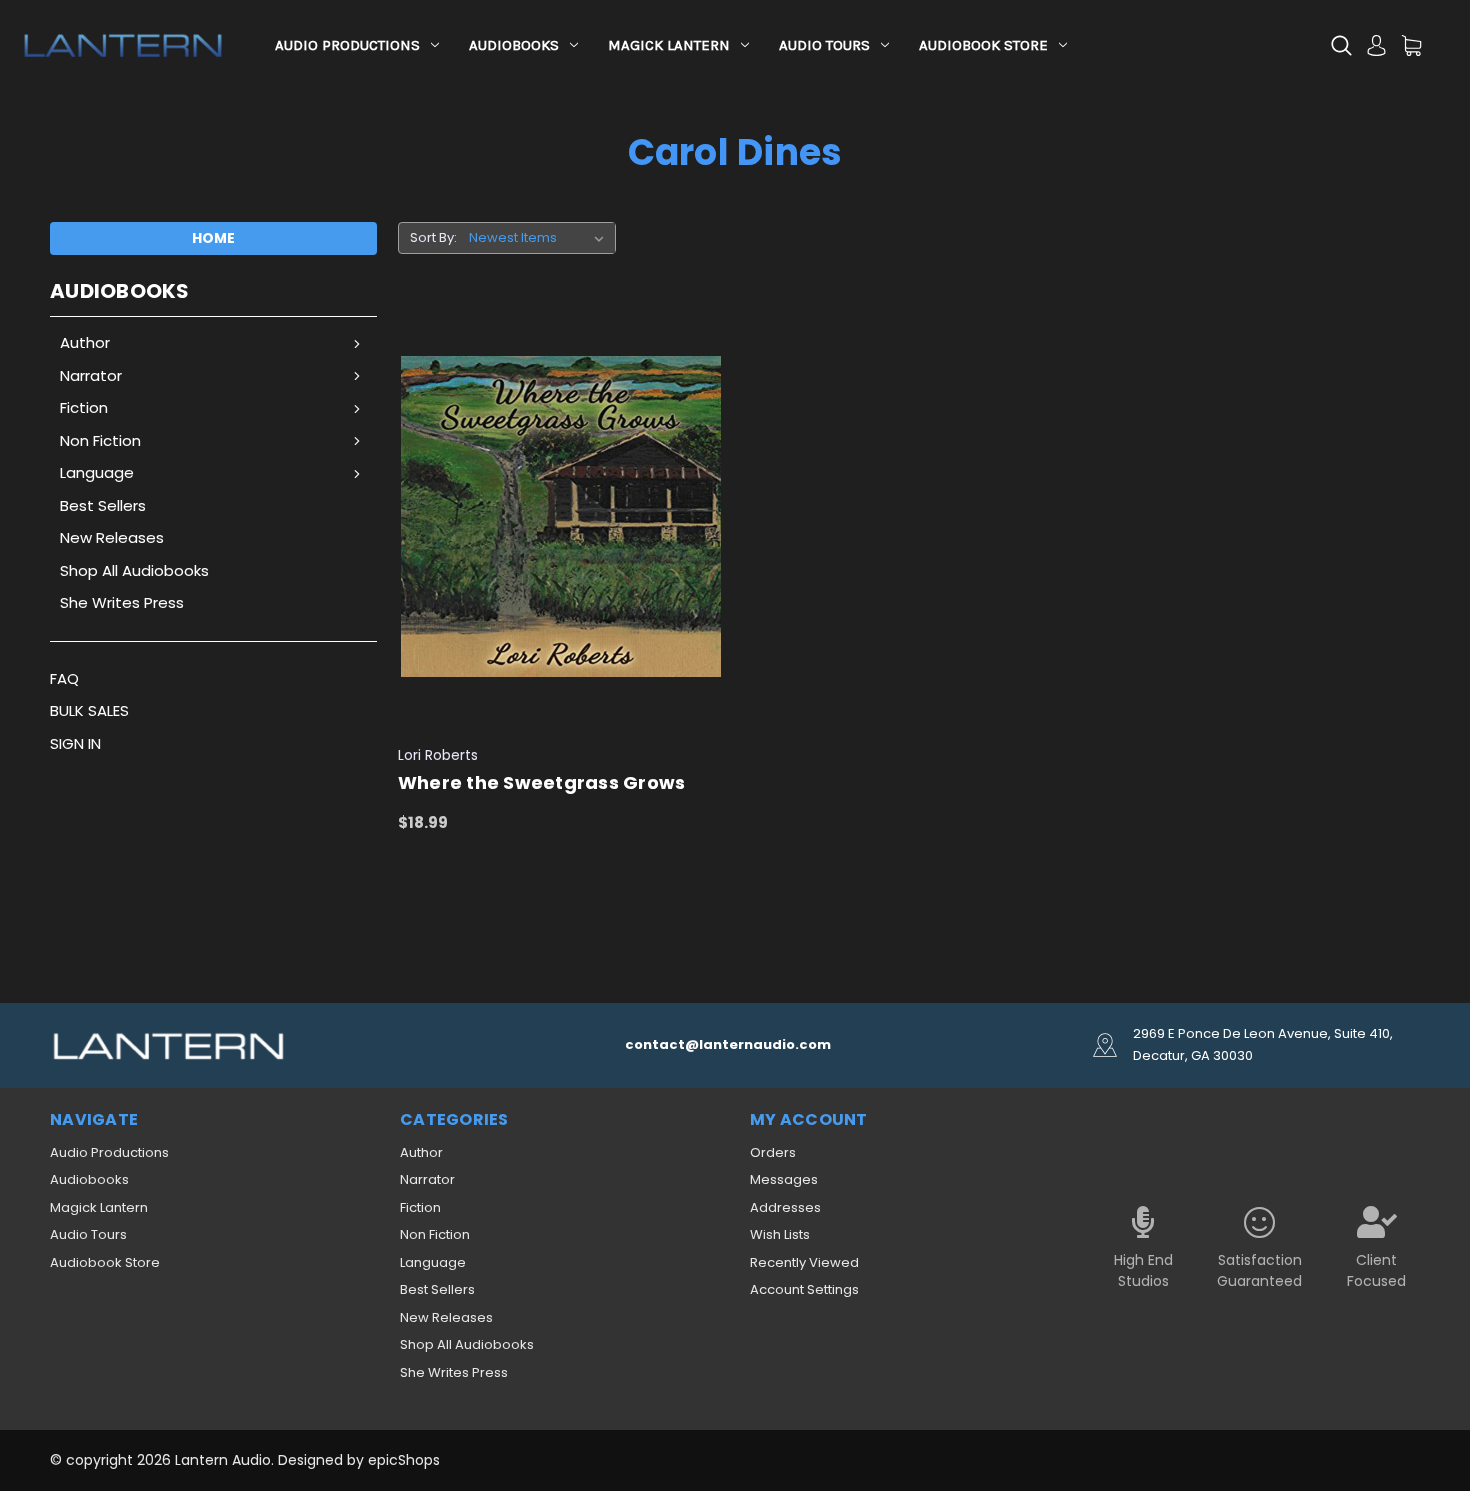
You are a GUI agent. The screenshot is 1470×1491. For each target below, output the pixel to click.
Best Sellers (103, 505)
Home (213, 238)
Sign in (75, 743)
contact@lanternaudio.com (728, 1044)
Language (97, 472)
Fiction (84, 407)
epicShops (404, 1460)
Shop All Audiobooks (134, 570)
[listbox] (540, 238)
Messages (784, 1179)
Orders (773, 1152)
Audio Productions (347, 45)
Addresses (785, 1207)
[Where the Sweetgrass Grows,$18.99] (561, 517)
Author (85, 342)
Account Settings (804, 1289)
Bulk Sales (89, 710)
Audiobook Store (983, 45)
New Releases (112, 537)
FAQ (64, 678)
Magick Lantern (669, 45)
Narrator (91, 375)
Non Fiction (100, 440)
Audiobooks (514, 45)
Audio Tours (824, 45)
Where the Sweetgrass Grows (542, 782)
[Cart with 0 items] (1411, 45)
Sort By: (433, 237)
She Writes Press (122, 602)
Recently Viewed (804, 1262)
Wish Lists (780, 1234)
